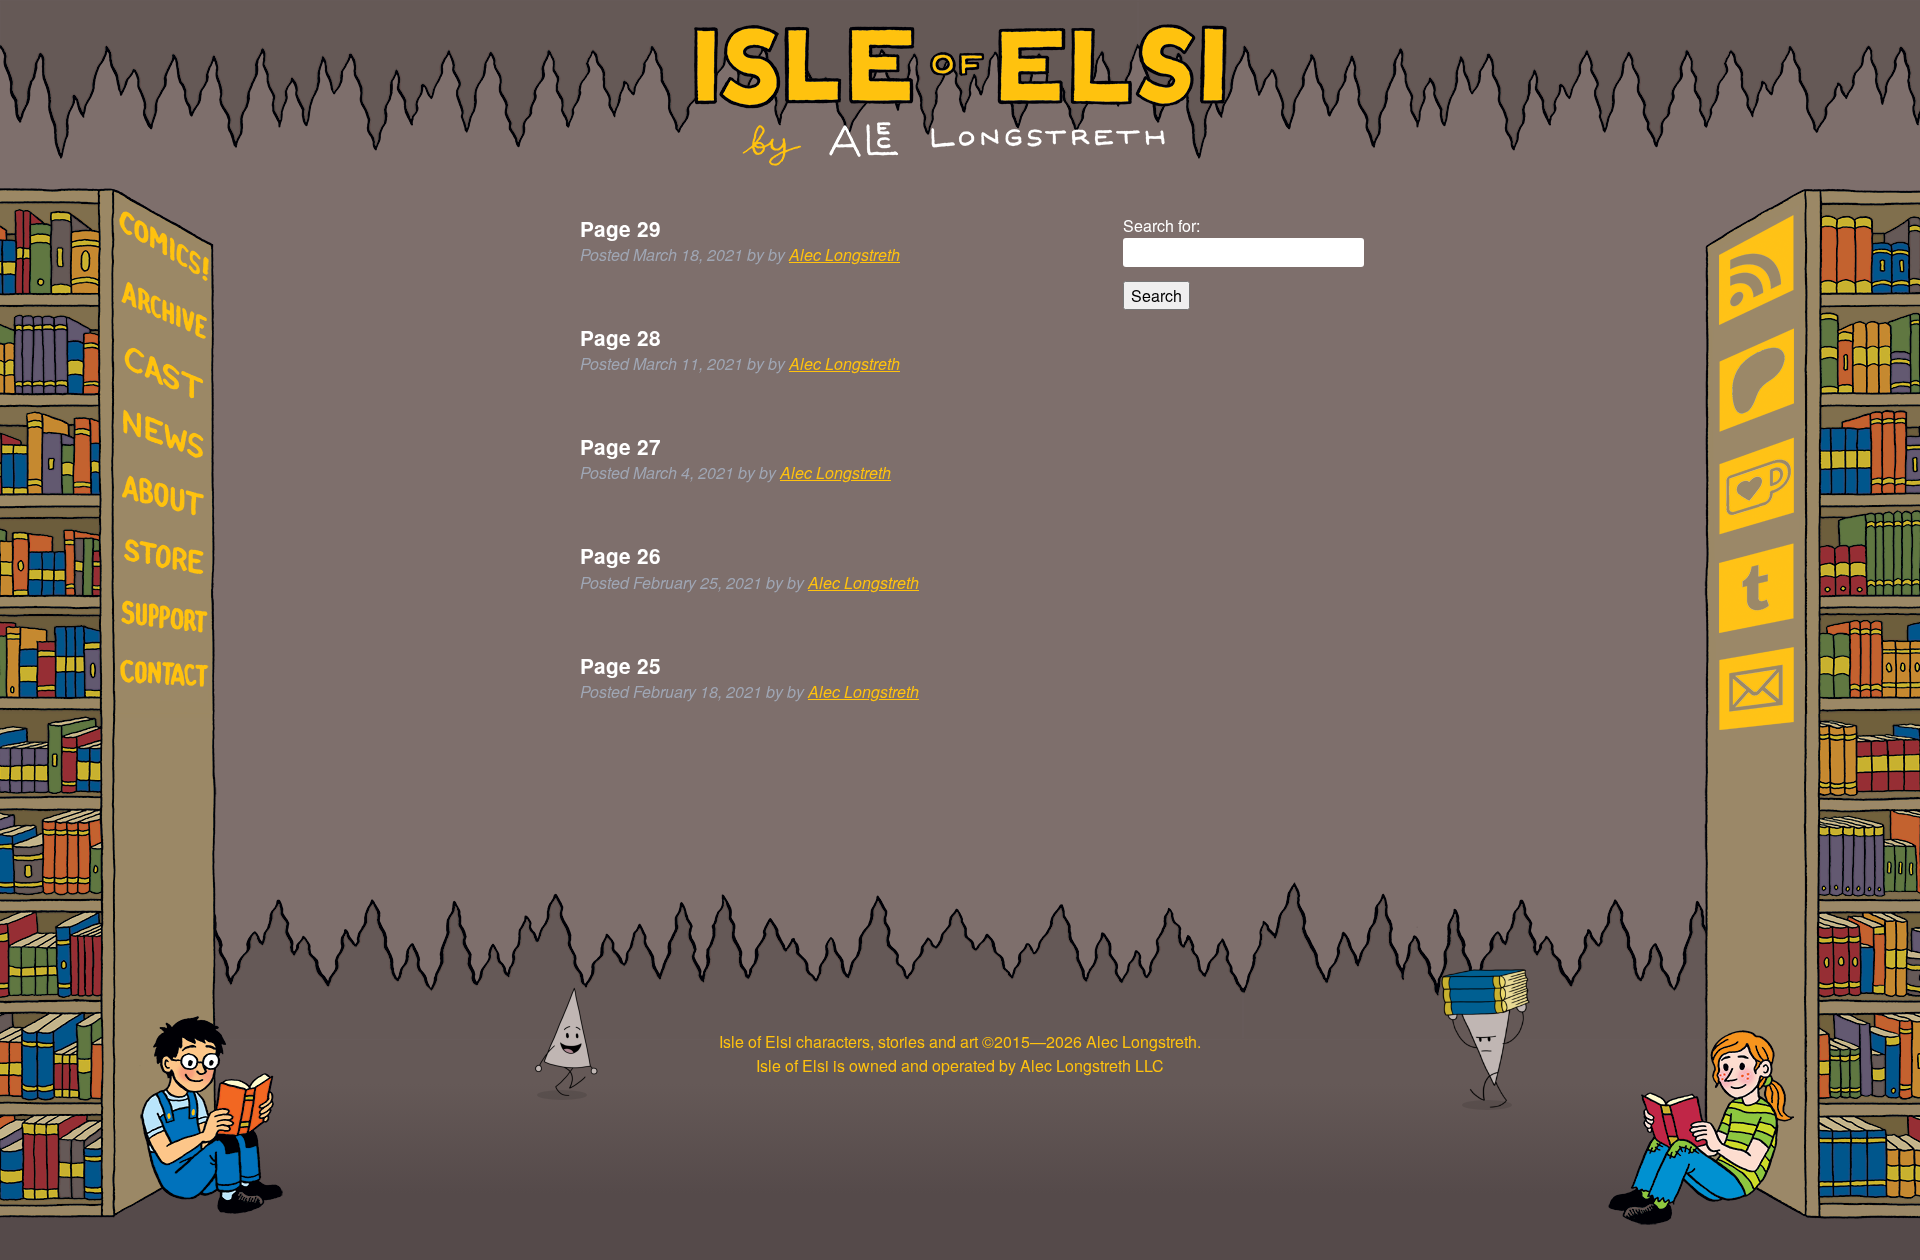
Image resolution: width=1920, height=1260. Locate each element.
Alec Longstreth (844, 254)
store (168, 560)
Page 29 (620, 228)
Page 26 (620, 555)
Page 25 (620, 665)
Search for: (1161, 225)
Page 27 (620, 446)
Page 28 (620, 337)
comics (168, 246)
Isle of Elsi (960, 95)
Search (1156, 295)
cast (168, 371)
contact (168, 672)
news (168, 435)
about (168, 499)
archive (168, 311)
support (168, 618)
